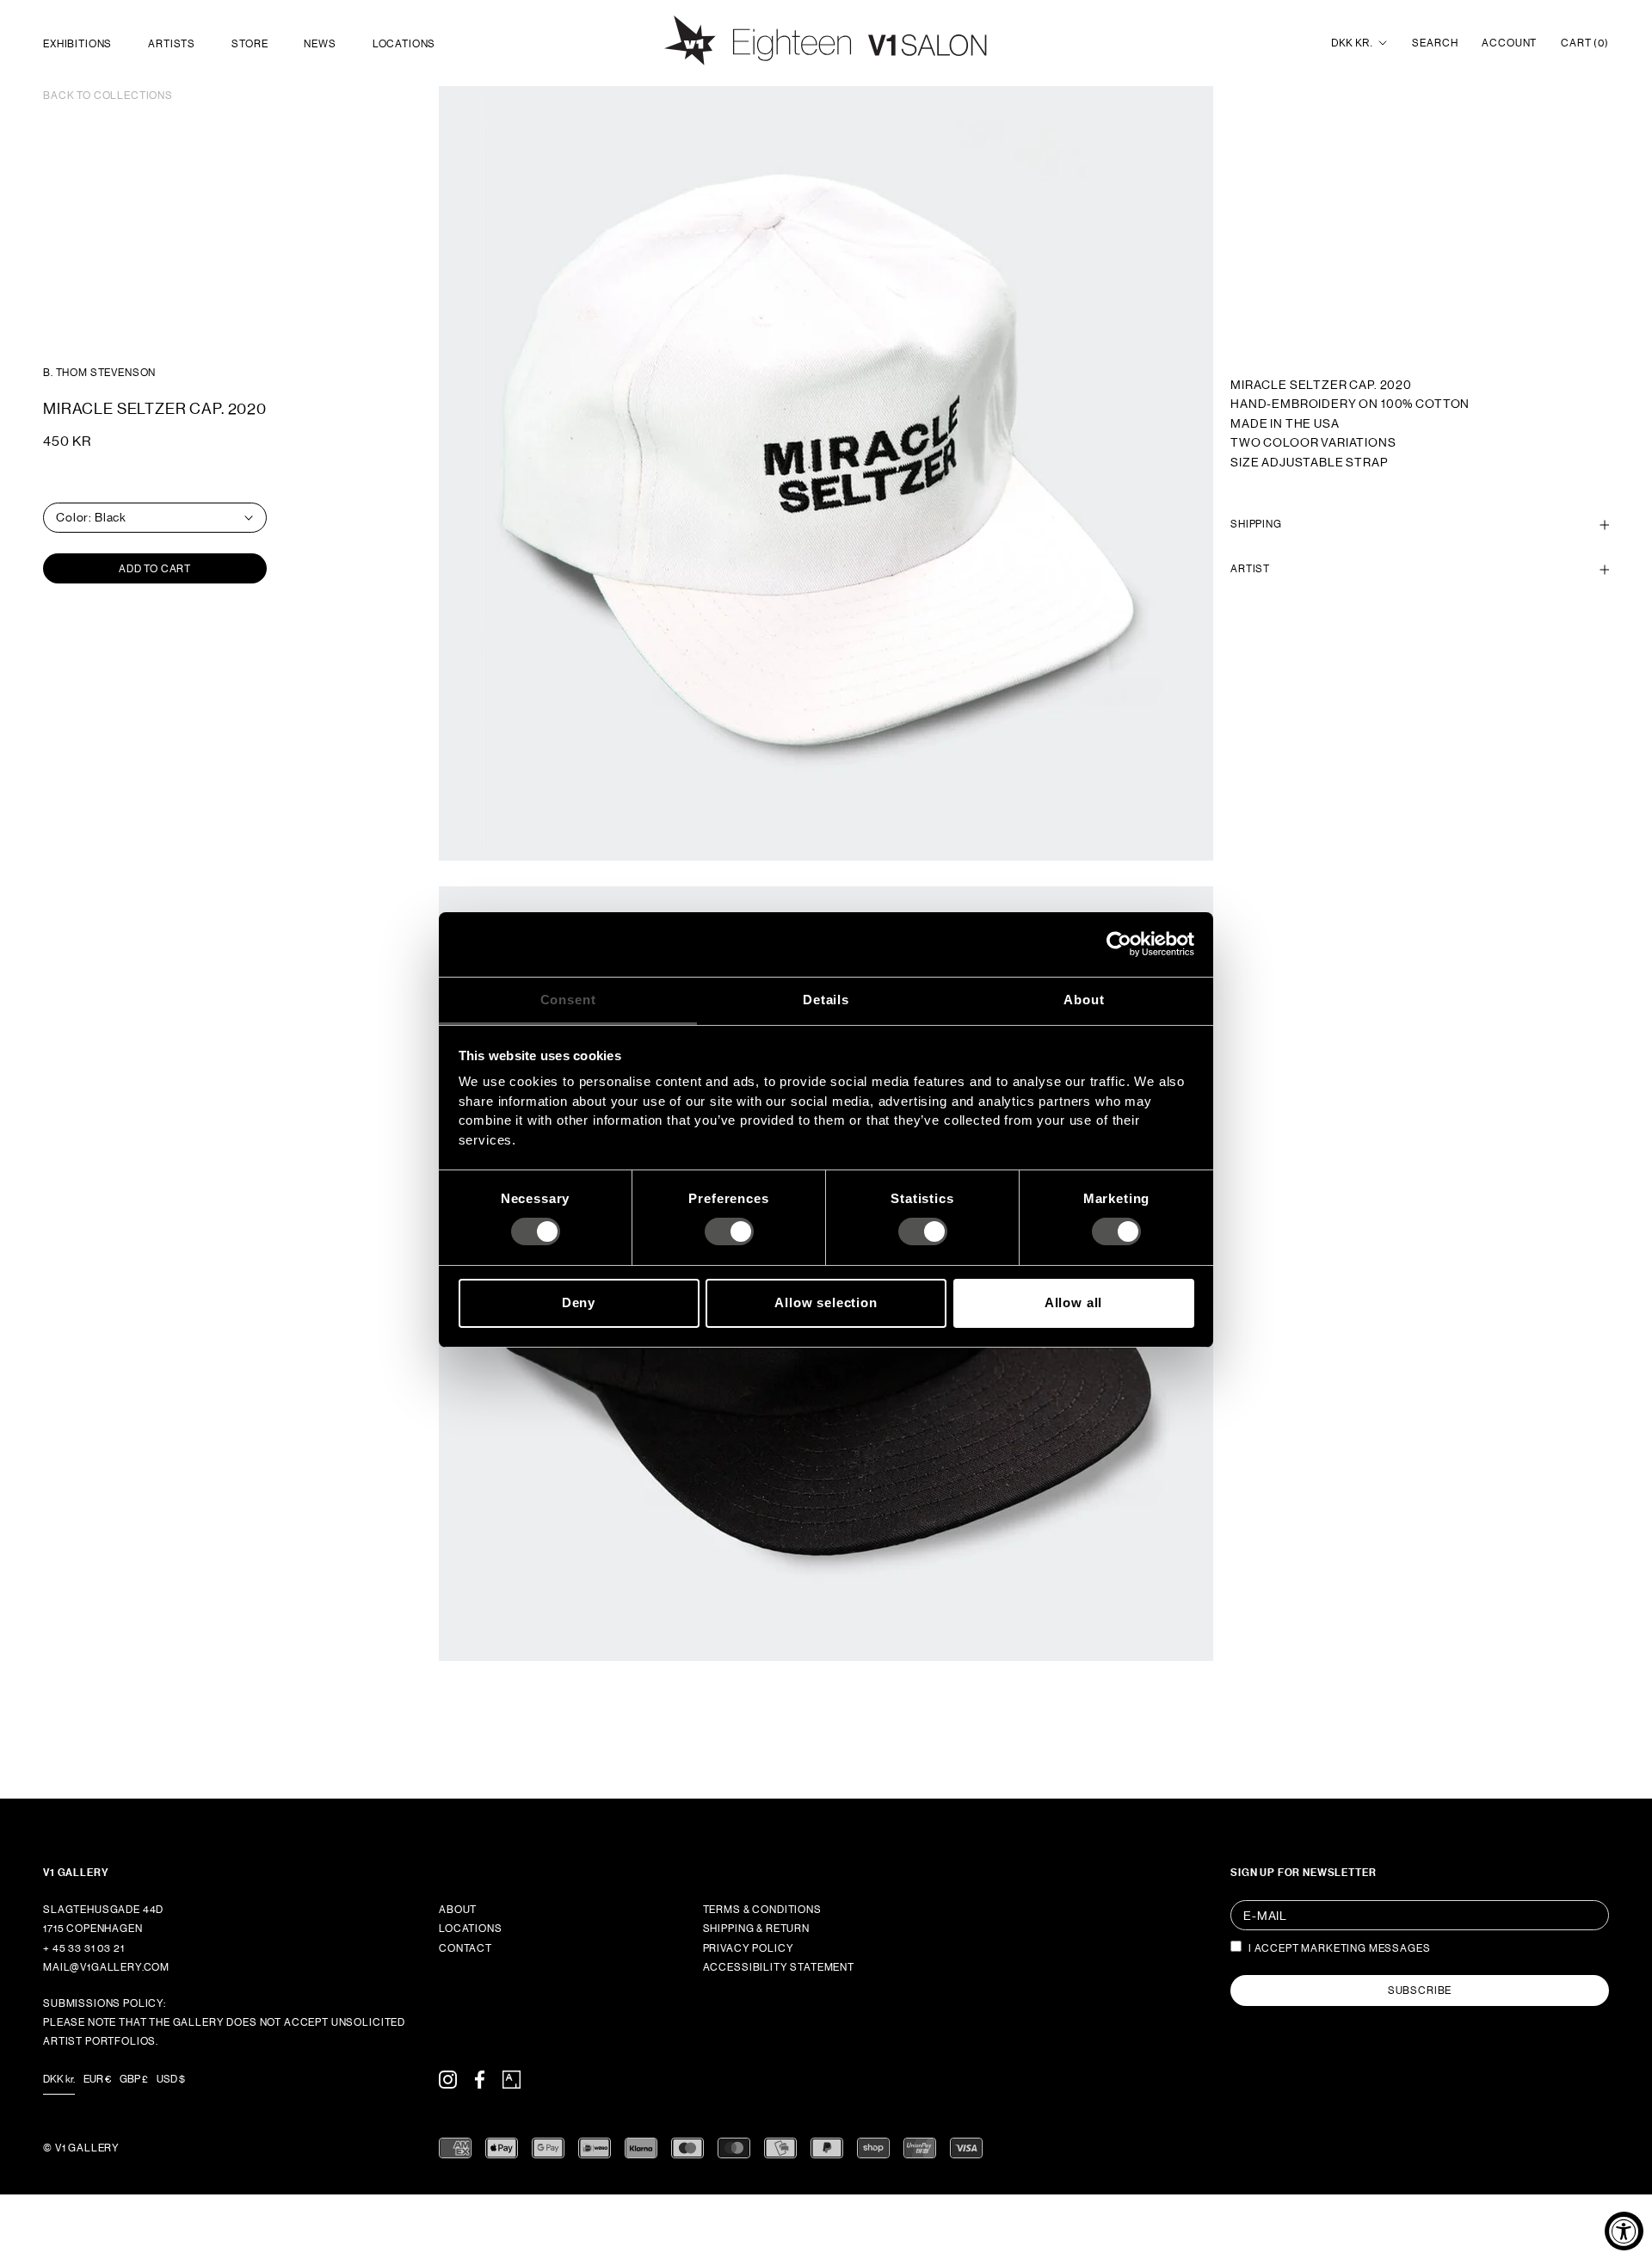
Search (1435, 43)
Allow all (1074, 1302)
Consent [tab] (568, 999)
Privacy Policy (749, 1948)
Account (1509, 43)
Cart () (1585, 43)
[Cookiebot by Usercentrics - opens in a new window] (1119, 944)
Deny (579, 1302)
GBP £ (134, 2079)
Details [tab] (826, 999)
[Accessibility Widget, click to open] (1624, 2231)
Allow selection (826, 1302)
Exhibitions (77, 44)
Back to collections (108, 96)
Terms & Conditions (762, 1910)
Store (250, 44)
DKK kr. (1352, 43)
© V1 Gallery (81, 2148)
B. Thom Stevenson (99, 373)
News (320, 44)
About (458, 1910)
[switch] (729, 1231)
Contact (465, 1948)
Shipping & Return (756, 1929)
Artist (1250, 570)
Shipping (1256, 524)
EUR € (97, 2079)
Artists (172, 44)
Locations (404, 44)
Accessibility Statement (779, 1967)
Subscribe (1420, 1991)
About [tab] (1084, 999)
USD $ (171, 2079)
